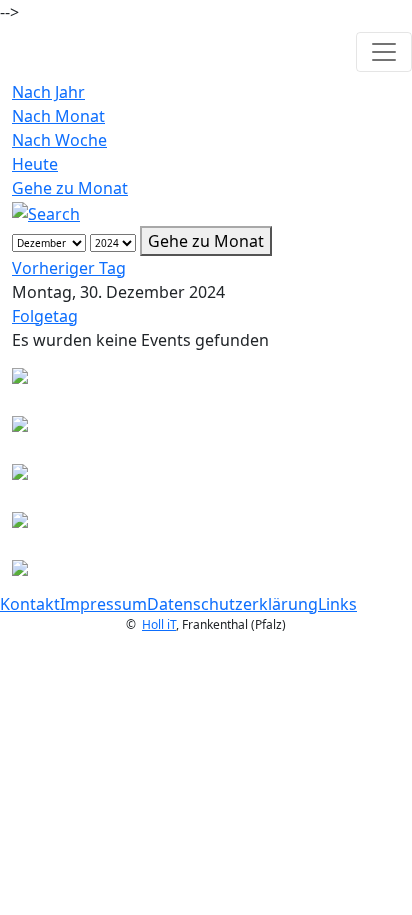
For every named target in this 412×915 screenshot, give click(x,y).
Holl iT (159, 624)
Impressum (103, 604)
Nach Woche (59, 140)
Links (337, 604)
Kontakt (30, 604)
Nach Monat (58, 116)
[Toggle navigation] (384, 52)
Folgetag (45, 316)
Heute (35, 164)
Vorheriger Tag (69, 268)
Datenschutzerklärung (232, 604)
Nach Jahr (48, 92)
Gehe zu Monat (70, 188)
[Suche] (46, 212)
